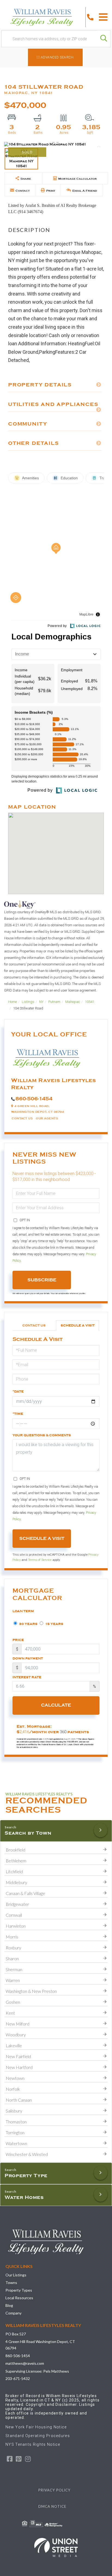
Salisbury (14, 2111)
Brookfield (15, 1850)
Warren (13, 1980)
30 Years (28, 1624)
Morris (12, 1937)
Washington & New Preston (31, 1991)
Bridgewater (17, 1904)
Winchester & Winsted (27, 2154)
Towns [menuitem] (11, 2283)
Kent (10, 2013)
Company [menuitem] (13, 2313)
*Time (18, 1414)
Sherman (14, 1969)
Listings (28, 1002)
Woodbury (16, 2035)
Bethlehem (16, 1861)
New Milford (18, 2024)
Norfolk (13, 2089)
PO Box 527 (16, 2334)
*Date (18, 1391)
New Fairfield (18, 2056)
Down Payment (28, 1658)
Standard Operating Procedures (38, 2436)
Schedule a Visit (78, 1325)
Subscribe (42, 1280)
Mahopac (73, 1002)
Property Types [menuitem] (19, 2290)
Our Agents (47, 1118)
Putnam (54, 1002)
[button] (104, 39)
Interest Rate (27, 1677)
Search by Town (28, 1833)
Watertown (16, 2143)
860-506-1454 (34, 1099)
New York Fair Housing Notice (36, 2427)
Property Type (26, 2176)
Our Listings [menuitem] (16, 2275)
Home (13, 1002)
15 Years (54, 1624)
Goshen (13, 2002)
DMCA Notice (52, 2506)
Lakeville (14, 2045)
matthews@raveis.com (25, 2363)
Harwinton (16, 1926)
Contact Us (22, 1118)
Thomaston (16, 2122)
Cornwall (14, 1915)
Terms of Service (40, 1560)
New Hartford (19, 2067)
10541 (90, 1002)
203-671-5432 (18, 2378)
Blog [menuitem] (9, 2305)
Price (18, 1640)
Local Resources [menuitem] (19, 2298)
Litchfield (14, 1871)
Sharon (12, 1958)
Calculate (56, 1705)
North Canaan (19, 2100)
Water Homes (24, 2197)
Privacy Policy (54, 2490)
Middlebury (16, 1882)
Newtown (15, 2078)
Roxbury (13, 1948)
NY (41, 1002)
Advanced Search (57, 57)
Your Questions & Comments (42, 1435)
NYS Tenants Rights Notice (33, 2444)
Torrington (15, 2132)
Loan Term (23, 1611)
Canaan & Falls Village (25, 1893)
